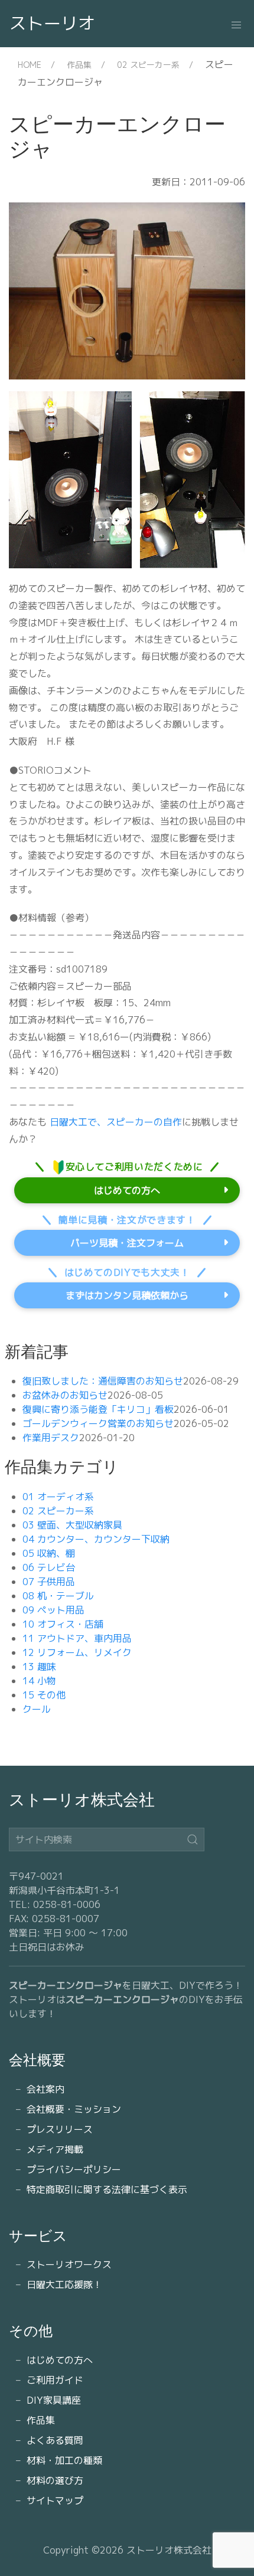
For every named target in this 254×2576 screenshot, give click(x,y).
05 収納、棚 (49, 1553)
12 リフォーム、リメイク (77, 1652)
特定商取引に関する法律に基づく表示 (107, 2189)
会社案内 (45, 2089)
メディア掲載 (55, 2149)
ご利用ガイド (55, 2380)
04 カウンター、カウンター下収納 (96, 1539)
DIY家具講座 (54, 2400)
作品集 (79, 65)
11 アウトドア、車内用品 (77, 1638)
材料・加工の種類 (64, 2460)
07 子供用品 (49, 1582)
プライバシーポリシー (74, 2169)
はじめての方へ (127, 1190)
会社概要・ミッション (74, 2109)
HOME (30, 65)
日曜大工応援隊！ (64, 2284)
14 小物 (39, 1681)
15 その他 (44, 1695)
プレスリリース (60, 2129)
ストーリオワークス (69, 2264)
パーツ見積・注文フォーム (127, 1243)
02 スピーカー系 (148, 65)
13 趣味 (39, 1667)
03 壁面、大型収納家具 (72, 1525)
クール (37, 1709)
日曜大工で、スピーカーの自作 (114, 1122)
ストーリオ (52, 23)
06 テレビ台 (49, 1567)
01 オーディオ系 (58, 1497)
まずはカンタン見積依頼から (127, 1295)
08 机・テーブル (58, 1596)
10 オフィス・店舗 (63, 1624)
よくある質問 (55, 2440)
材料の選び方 (55, 2480)
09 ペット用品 (53, 1610)
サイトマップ (55, 2500)
